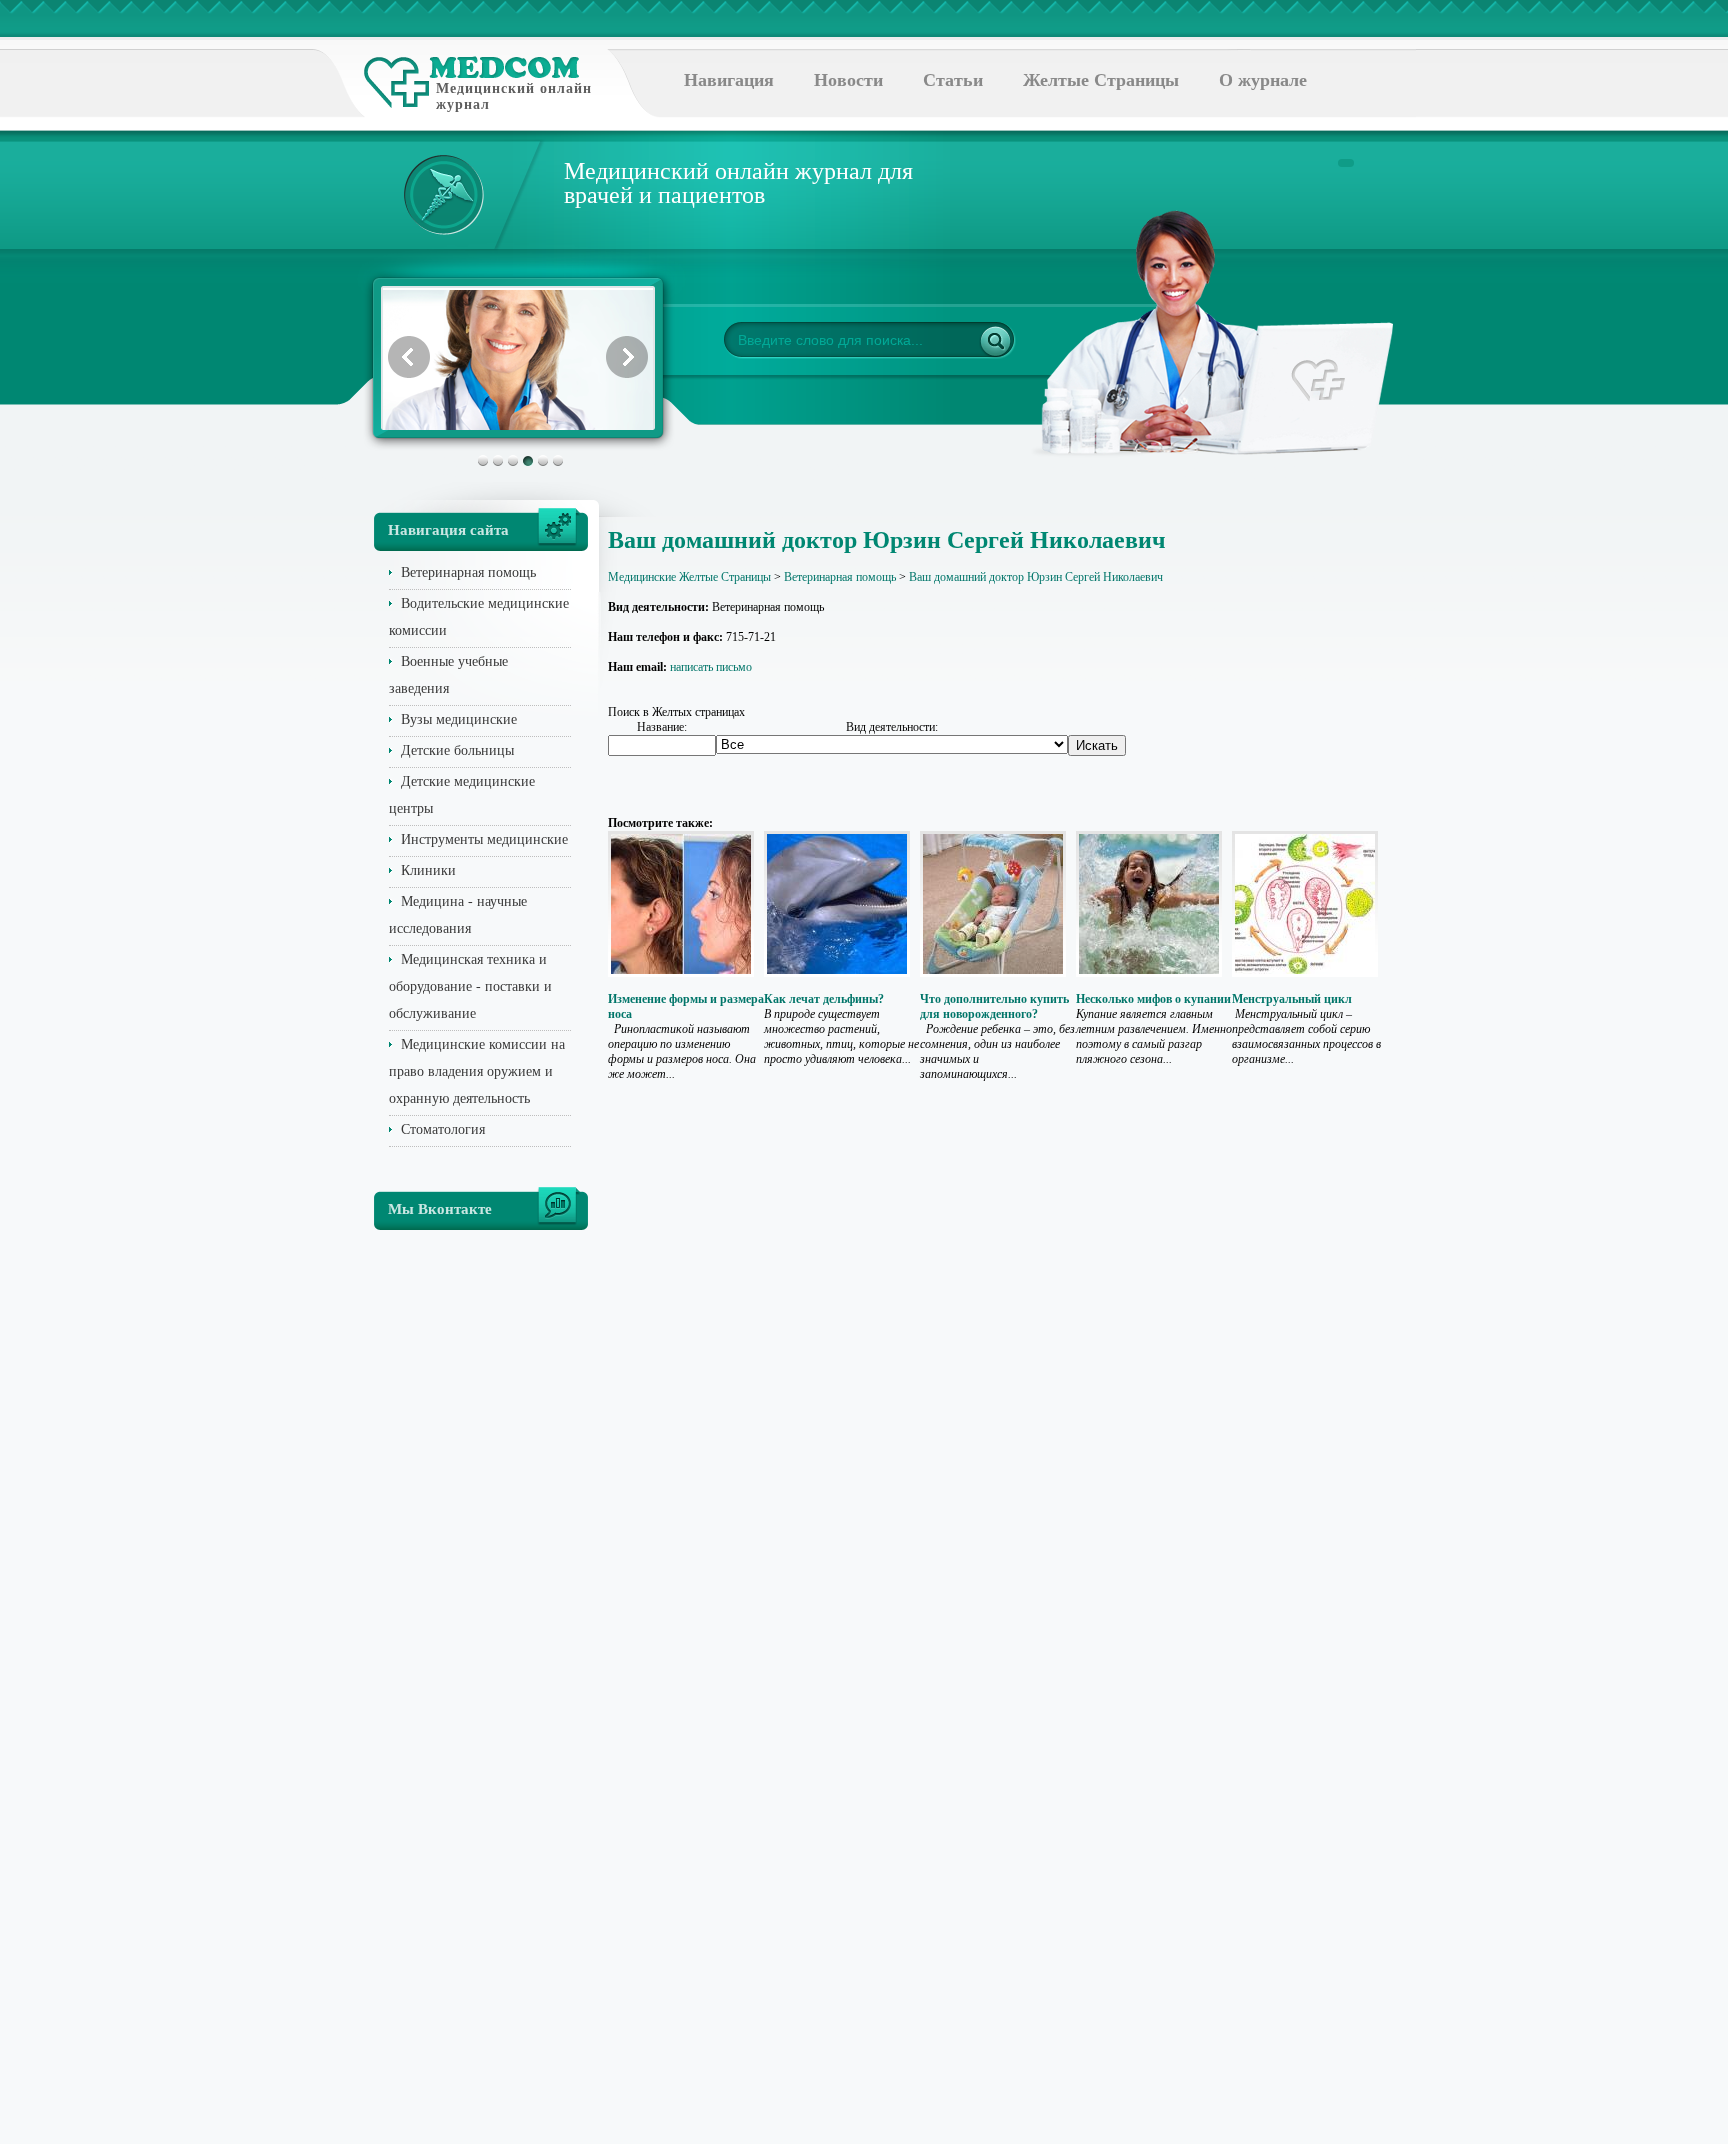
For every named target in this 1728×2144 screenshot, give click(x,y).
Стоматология (443, 1129)
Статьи (953, 80)
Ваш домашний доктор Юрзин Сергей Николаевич (1036, 577)
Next (627, 357)
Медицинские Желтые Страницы (689, 577)
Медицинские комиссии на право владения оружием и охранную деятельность (477, 1071)
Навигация (729, 80)
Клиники (428, 870)
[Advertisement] (1448, 800)
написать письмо (711, 667)
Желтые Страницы (1101, 80)
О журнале (1263, 80)
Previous (409, 357)
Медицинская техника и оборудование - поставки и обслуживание (470, 986)
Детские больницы (457, 750)
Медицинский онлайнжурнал (514, 96)
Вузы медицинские (459, 719)
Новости (848, 80)
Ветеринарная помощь (468, 572)
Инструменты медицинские (484, 839)
